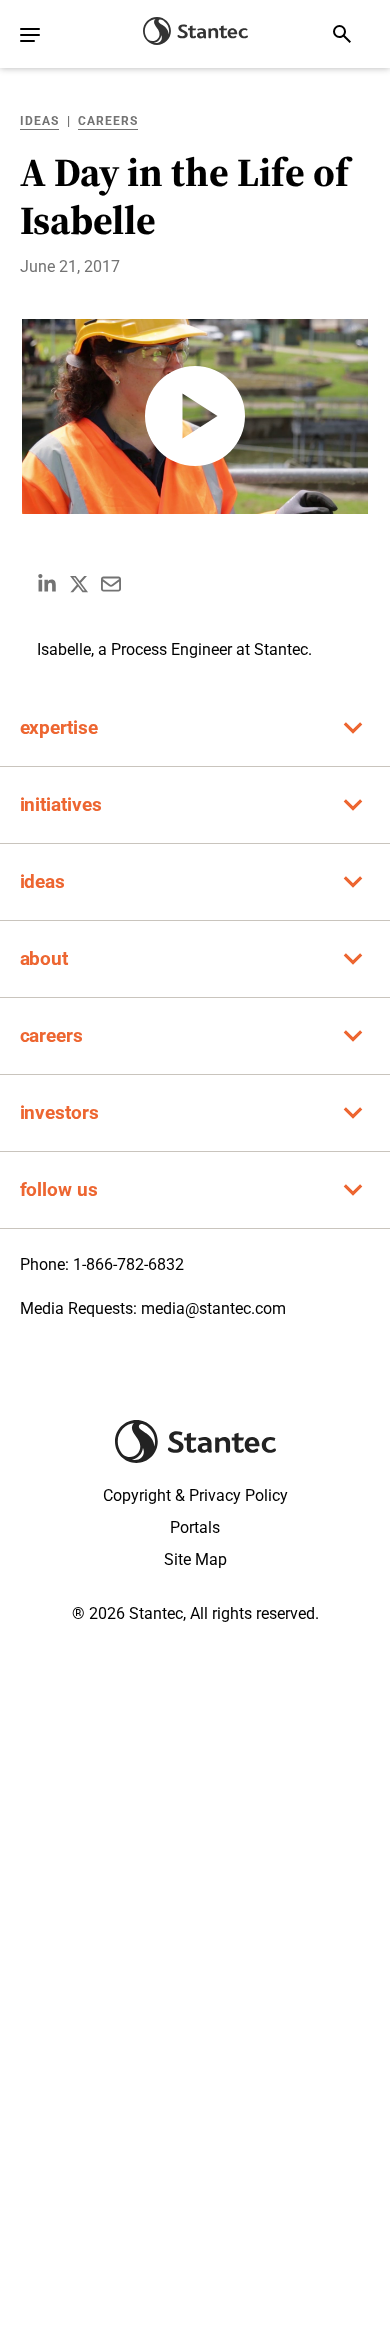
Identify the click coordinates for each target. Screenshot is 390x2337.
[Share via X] (79, 584)
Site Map (195, 1559)
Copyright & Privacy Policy (195, 1495)
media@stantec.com (213, 1308)
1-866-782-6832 (128, 1264)
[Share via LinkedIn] (47, 584)
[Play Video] (195, 416)
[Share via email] (111, 584)
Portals (195, 1527)
